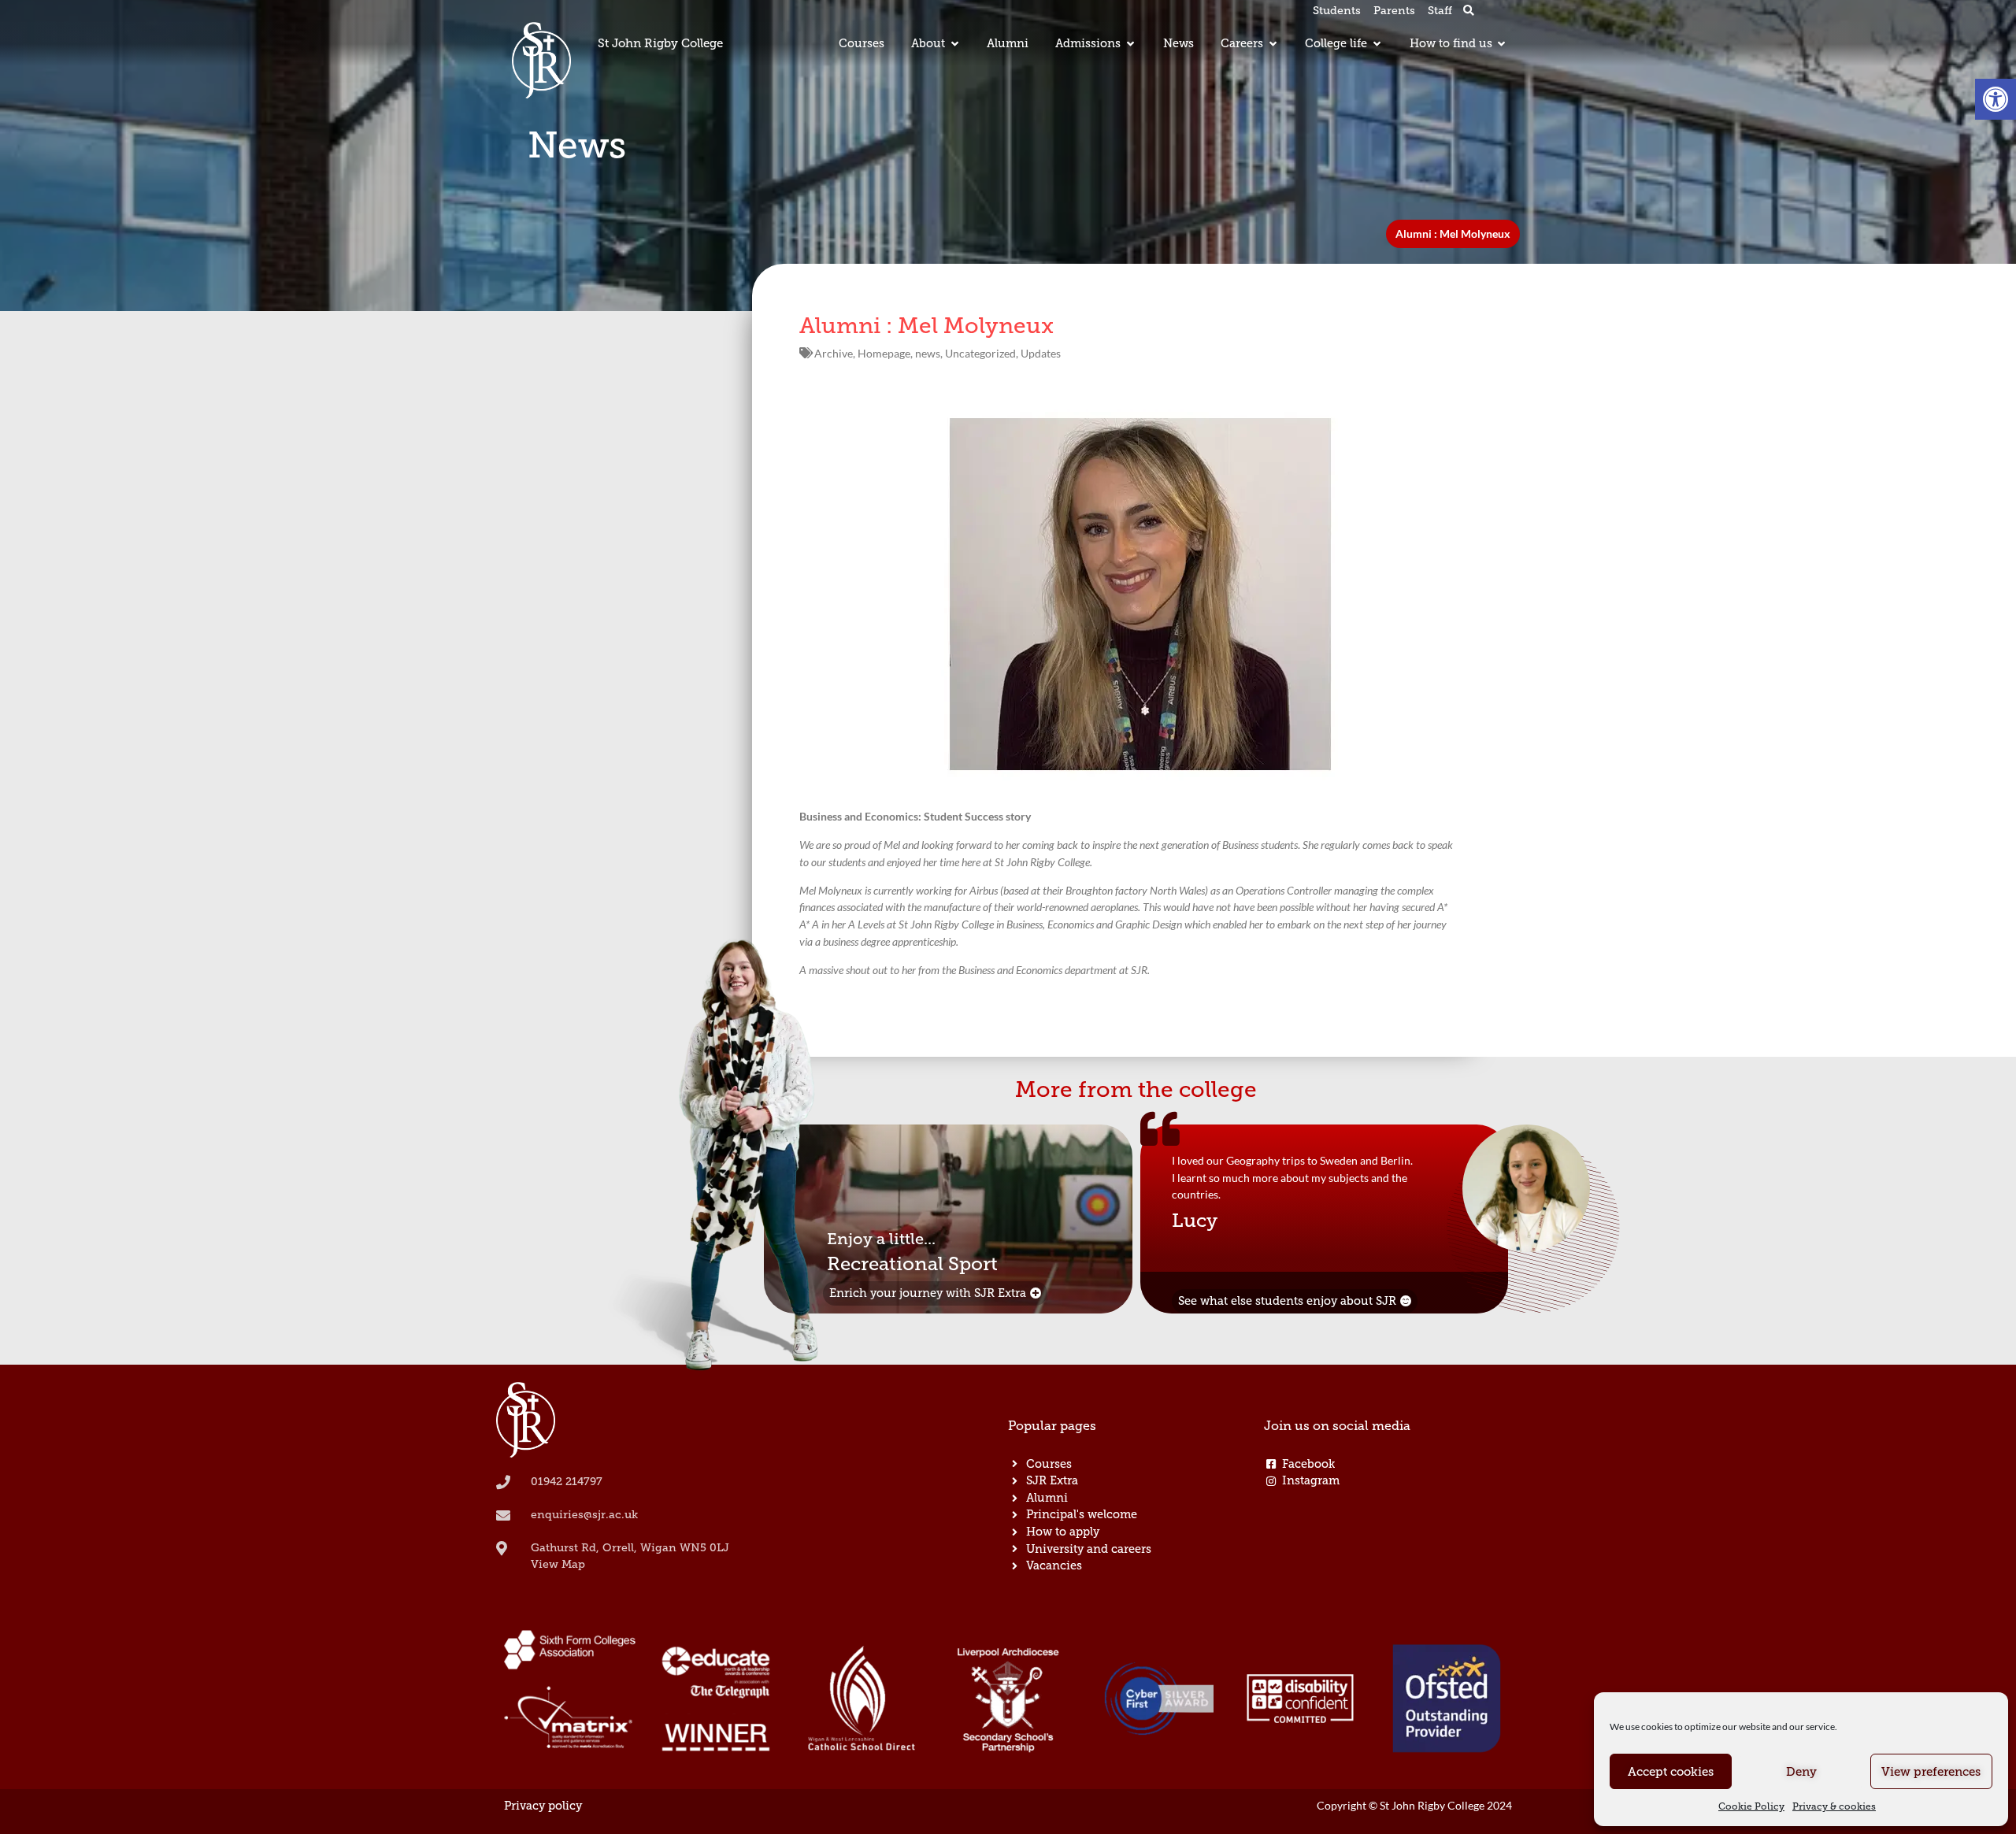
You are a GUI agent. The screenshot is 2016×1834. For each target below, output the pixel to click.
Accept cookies (1671, 1772)
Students (1337, 11)
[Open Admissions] (1130, 44)
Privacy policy (543, 1806)
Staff (1440, 11)
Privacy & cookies (1834, 1806)
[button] (1996, 99)
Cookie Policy (1751, 1806)
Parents (1394, 11)
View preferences (1931, 1772)
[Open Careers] (1273, 44)
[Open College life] (1377, 44)
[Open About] (954, 44)
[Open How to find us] (1502, 44)
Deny (1801, 1772)
